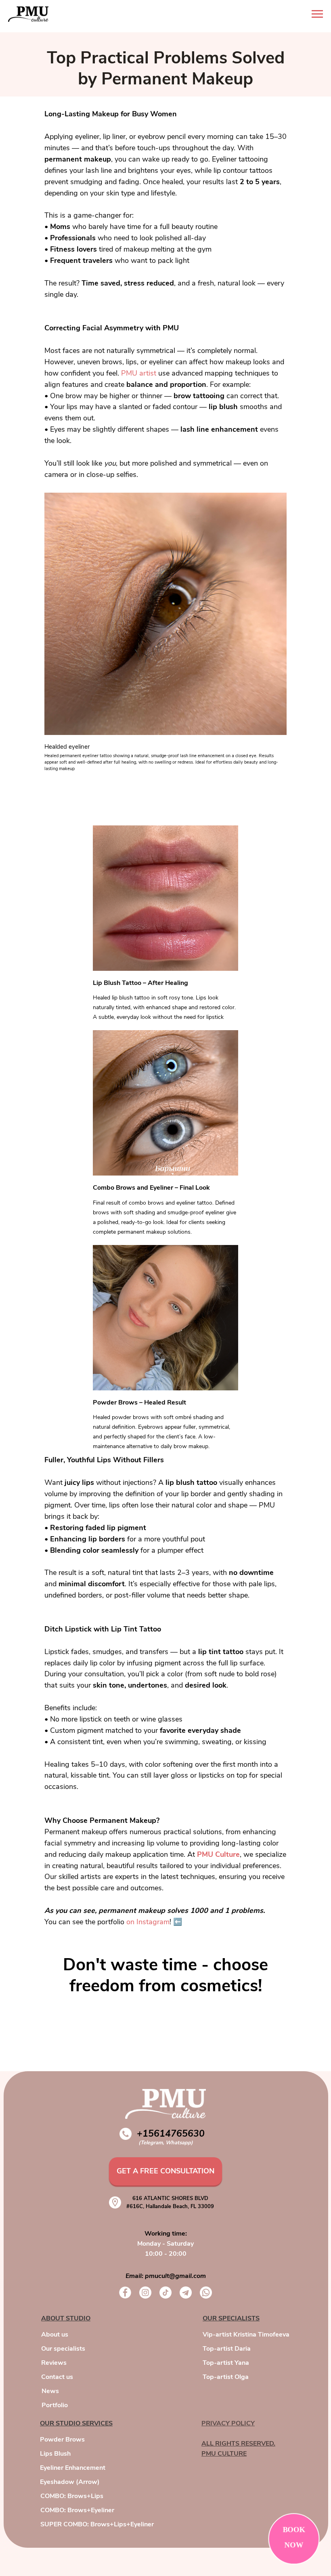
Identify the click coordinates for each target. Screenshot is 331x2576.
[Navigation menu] (317, 14)
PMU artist (139, 373)
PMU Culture (218, 1854)
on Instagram (148, 1922)
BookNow (294, 2537)
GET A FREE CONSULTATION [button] (165, 2171)
